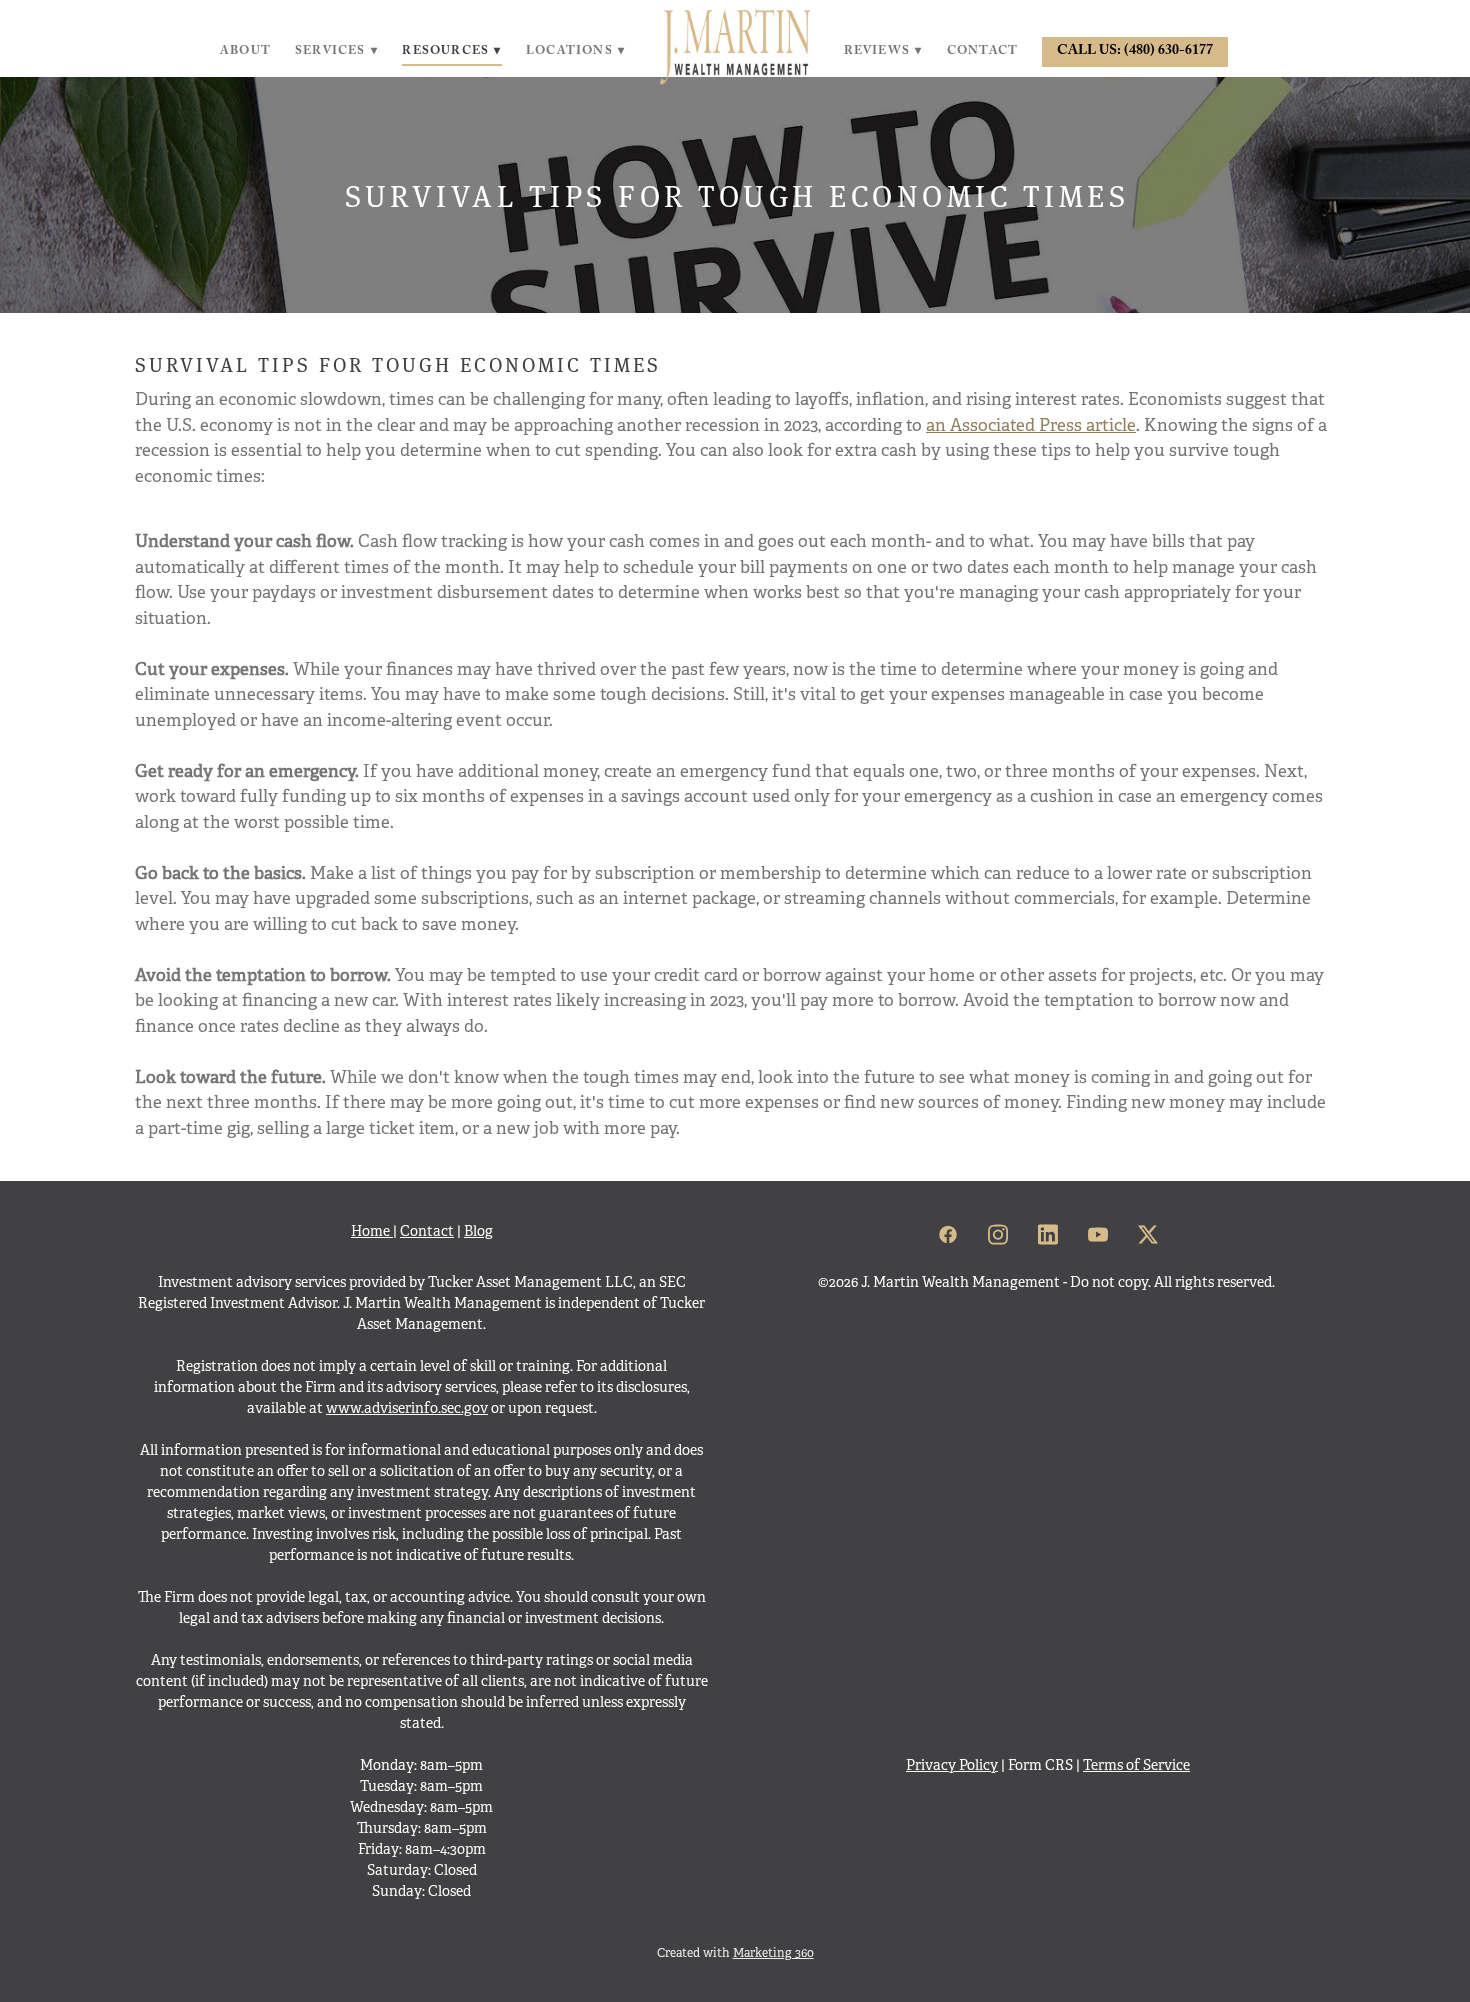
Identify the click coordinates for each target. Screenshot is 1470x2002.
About (245, 52)
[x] (1148, 1236)
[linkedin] (1048, 1236)
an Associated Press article (1031, 425)
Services (336, 52)
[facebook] (948, 1236)
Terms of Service (1136, 1765)
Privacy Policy (952, 1765)
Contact (982, 52)
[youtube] (1098, 1236)
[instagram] (998, 1236)
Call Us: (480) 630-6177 (1135, 52)
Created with (735, 1953)
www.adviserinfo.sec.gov (407, 1408)
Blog (478, 1231)
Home (372, 1231)
